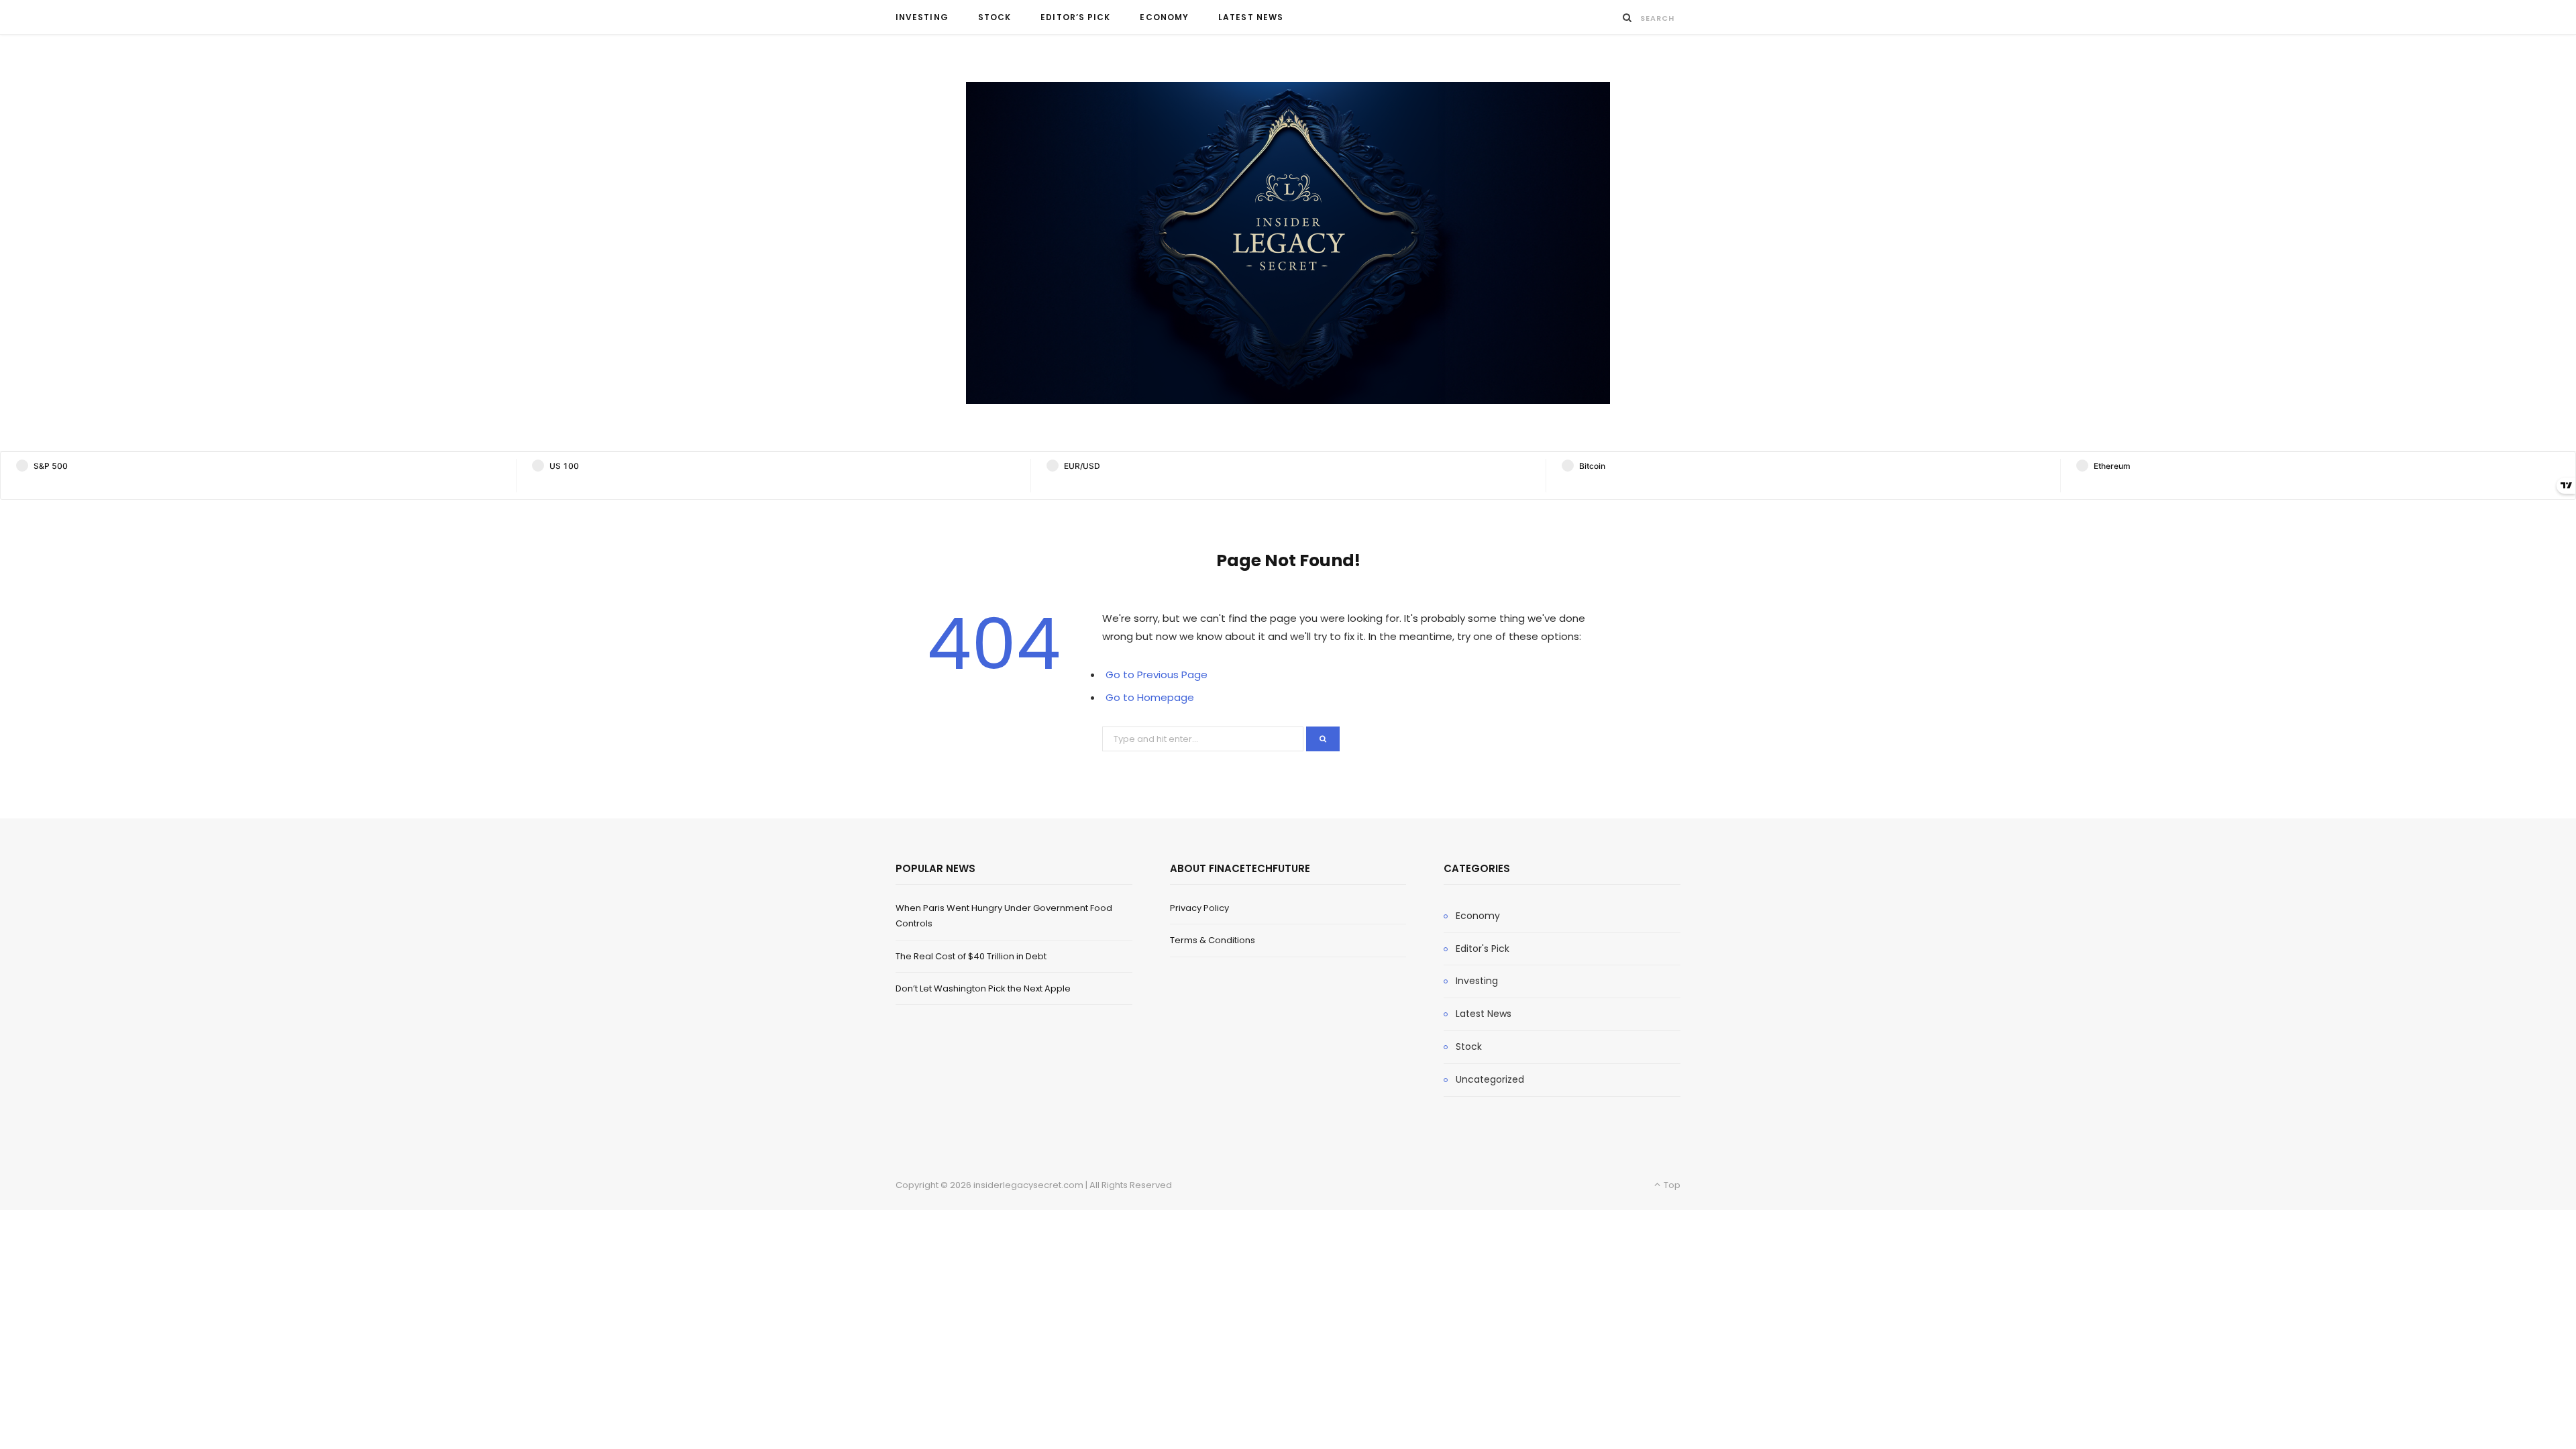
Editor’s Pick (1075, 17)
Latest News (1251, 17)
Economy (1164, 17)
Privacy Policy (1199, 908)
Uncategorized (1490, 1079)
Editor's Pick (1483, 949)
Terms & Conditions (1213, 940)
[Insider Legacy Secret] (1288, 243)
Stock (995, 17)
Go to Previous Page (1157, 675)
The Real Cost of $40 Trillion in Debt (971, 956)
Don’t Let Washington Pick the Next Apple (983, 988)
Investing (922, 17)
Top (1671, 1185)
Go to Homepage (1150, 697)
